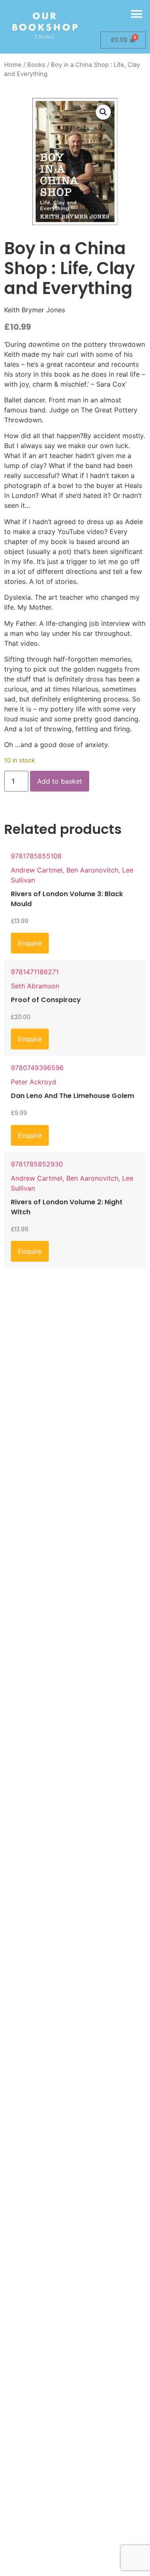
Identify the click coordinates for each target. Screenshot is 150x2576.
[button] (136, 14)
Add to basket (60, 781)
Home (13, 65)
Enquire (30, 943)
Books (36, 65)
